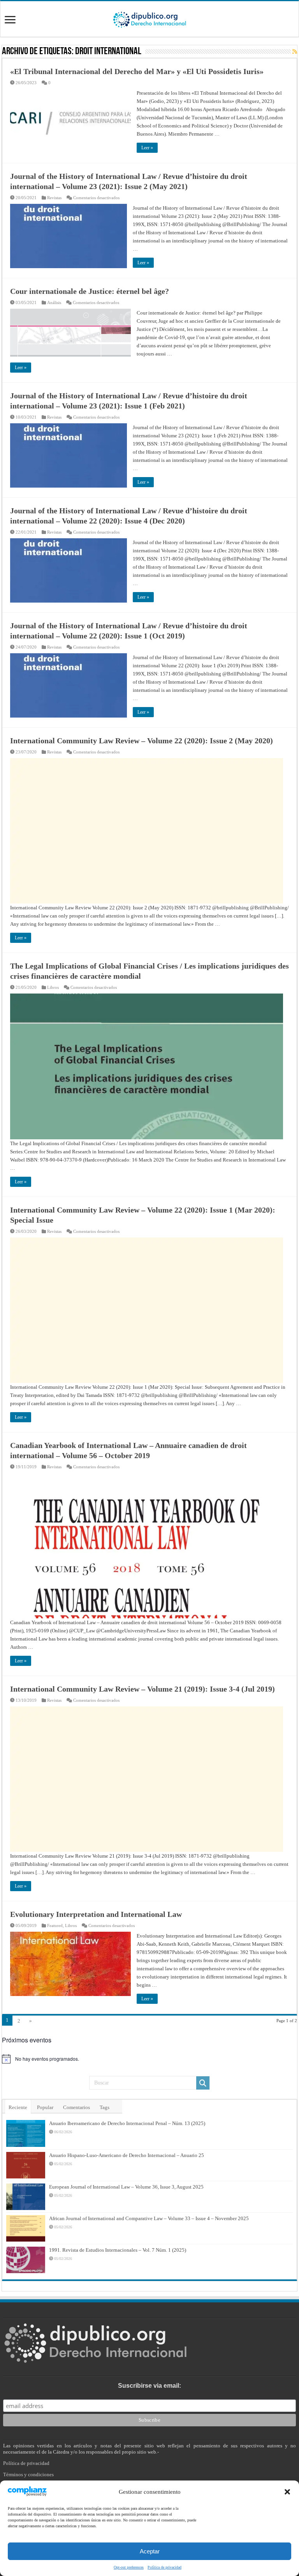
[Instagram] (153, 2557)
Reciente (18, 2107)
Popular (45, 2107)
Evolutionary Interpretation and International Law (96, 1914)
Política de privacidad (26, 2463)
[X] (145, 2557)
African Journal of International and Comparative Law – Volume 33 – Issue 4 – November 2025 (149, 2218)
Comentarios (77, 2107)
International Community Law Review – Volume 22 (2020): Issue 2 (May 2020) (142, 741)
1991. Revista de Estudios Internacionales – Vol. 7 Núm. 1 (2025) (118, 2250)
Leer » (147, 148)
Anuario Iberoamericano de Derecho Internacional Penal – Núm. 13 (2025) (127, 2123)
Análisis (54, 302)
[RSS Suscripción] (295, 52)
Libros (53, 987)
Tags (105, 2107)
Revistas (54, 198)
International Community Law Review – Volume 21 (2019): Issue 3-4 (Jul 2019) (142, 1689)
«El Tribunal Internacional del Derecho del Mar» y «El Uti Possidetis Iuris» (137, 71)
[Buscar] (203, 2083)
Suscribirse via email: (149, 2386)
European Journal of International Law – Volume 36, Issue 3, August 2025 (126, 2187)
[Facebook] (137, 2557)
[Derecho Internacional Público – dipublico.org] (149, 18)
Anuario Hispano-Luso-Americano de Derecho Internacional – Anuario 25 (127, 2155)
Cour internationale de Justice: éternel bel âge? (90, 291)
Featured (55, 1925)
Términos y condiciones (28, 2474)
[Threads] (161, 2557)
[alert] (149, 2059)
